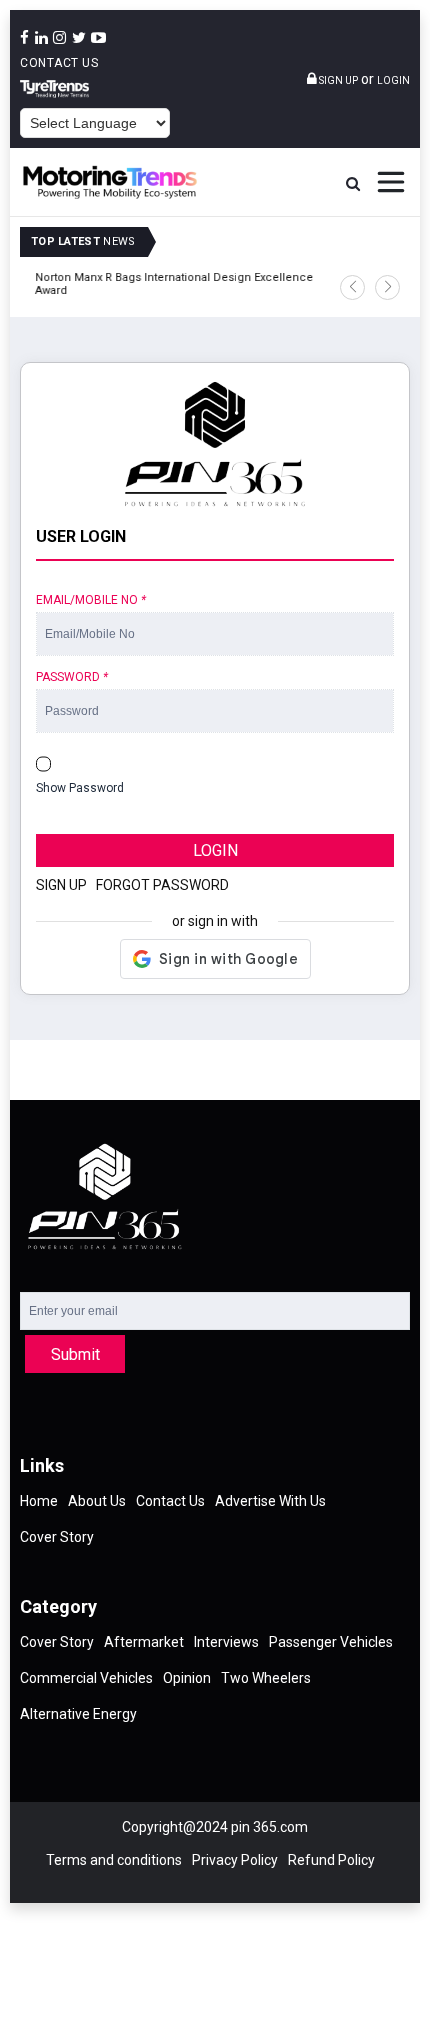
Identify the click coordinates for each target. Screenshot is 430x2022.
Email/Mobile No (91, 600)
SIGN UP (61, 885)
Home (39, 1501)
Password (72, 677)
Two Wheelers (266, 1678)
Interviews (226, 1642)
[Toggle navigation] (391, 182)
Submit (75, 1354)
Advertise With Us (270, 1501)
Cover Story (57, 1537)
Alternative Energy (78, 1714)
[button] (352, 287)
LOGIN (215, 850)
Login (393, 80)
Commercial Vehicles (86, 1678)
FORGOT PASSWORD (162, 885)
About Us (97, 1501)
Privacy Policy (235, 1860)
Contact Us (59, 63)
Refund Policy (331, 1860)
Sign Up (337, 80)
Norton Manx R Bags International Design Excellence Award (169, 284)
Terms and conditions (114, 1860)
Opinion (187, 1678)
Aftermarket (144, 1642)
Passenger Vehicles (331, 1642)
